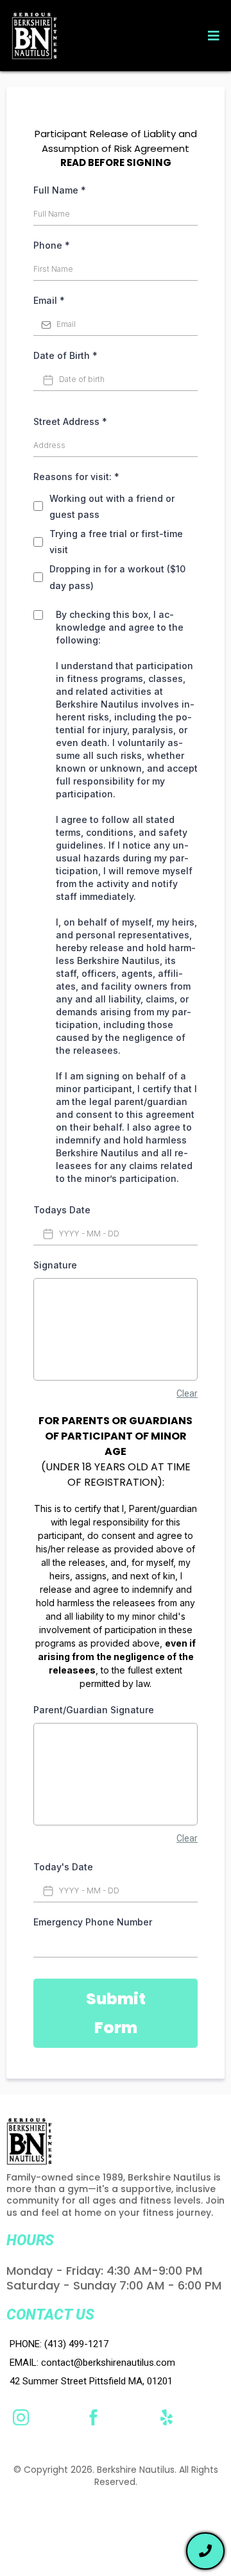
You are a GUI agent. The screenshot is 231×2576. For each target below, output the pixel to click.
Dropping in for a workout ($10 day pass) (117, 577)
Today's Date (63, 1867)
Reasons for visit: (76, 477)
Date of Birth (65, 355)
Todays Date (62, 1210)
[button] (212, 36)
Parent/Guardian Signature (94, 1710)
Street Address (70, 421)
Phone (52, 245)
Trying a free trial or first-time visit (116, 542)
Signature (55, 1265)
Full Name (60, 190)
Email (49, 300)
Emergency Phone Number (93, 1922)
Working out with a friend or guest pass (112, 506)
